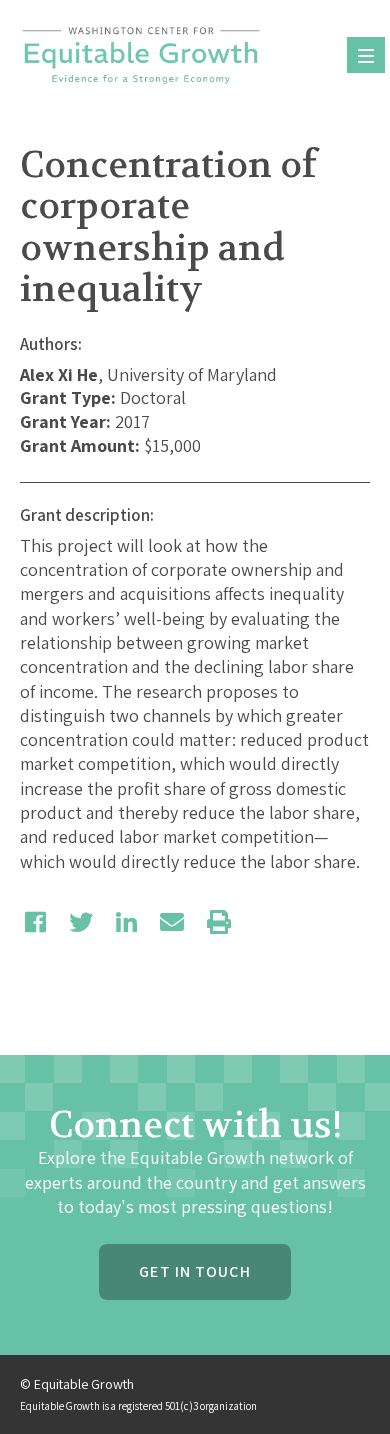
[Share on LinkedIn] (126, 922)
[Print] (219, 922)
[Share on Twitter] (81, 922)
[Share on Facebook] (35, 922)
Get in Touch (194, 1271)
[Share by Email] (172, 922)
